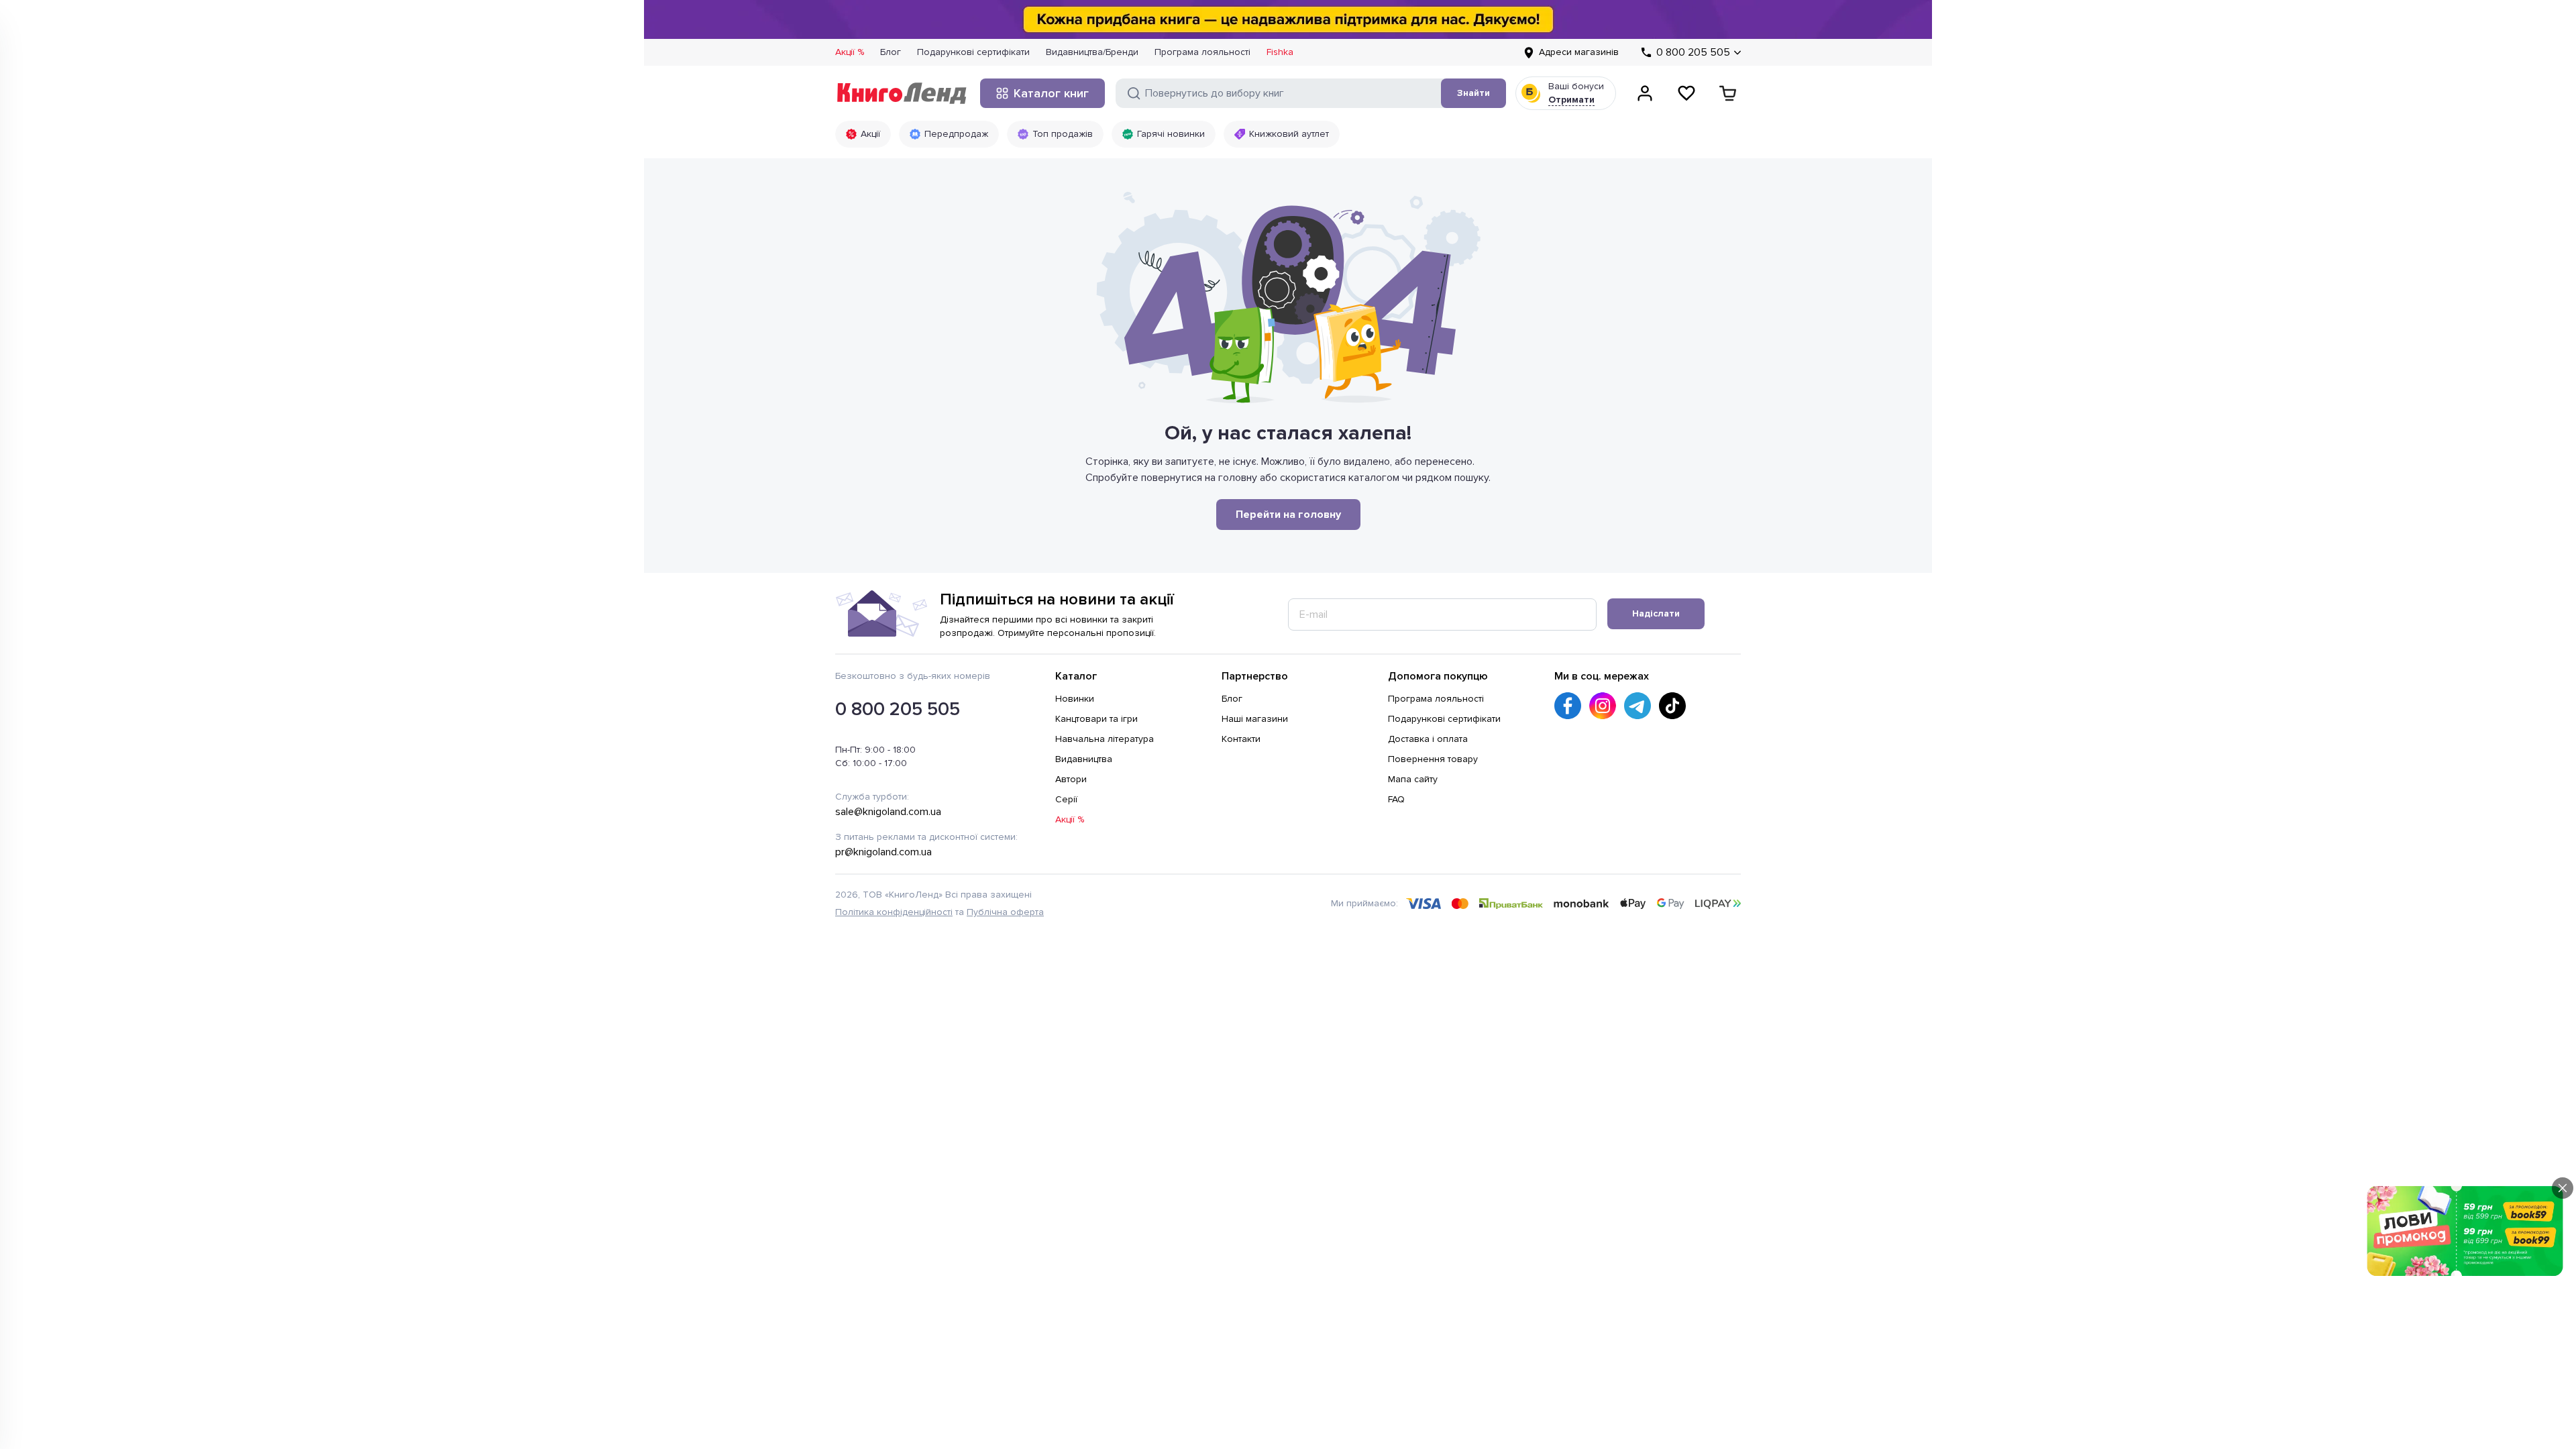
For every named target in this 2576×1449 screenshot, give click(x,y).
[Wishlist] (1686, 93)
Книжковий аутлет (1289, 134)
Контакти (1241, 739)
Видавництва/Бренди (1092, 52)
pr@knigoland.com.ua (883, 852)
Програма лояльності (1202, 52)
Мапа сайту (1413, 779)
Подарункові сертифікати (973, 52)
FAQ (1396, 799)
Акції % (850, 52)
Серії (1066, 799)
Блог (891, 52)
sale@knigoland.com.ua (888, 812)
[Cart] (1728, 93)
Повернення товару (1433, 759)
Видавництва (1084, 759)
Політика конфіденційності (894, 912)
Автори (1071, 779)
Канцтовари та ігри (1096, 719)
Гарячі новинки (1171, 134)
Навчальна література (1105, 739)
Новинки (1075, 699)
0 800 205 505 (898, 709)
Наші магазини (1255, 719)
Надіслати (1656, 613)
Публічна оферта (1005, 912)
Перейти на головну (1288, 515)
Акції (870, 134)
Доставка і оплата (1428, 739)
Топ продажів (1063, 134)
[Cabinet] (1645, 93)
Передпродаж (956, 134)
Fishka (1280, 52)
